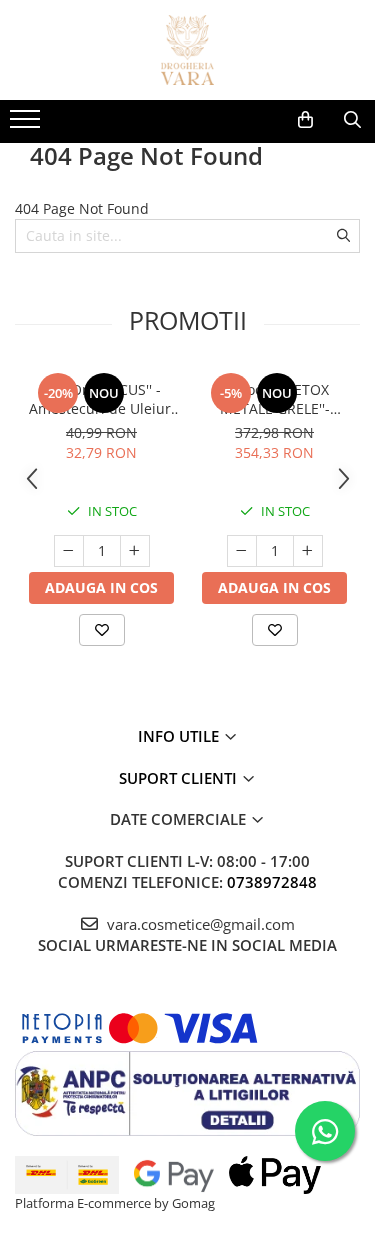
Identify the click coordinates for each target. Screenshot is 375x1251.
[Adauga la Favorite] (102, 630)
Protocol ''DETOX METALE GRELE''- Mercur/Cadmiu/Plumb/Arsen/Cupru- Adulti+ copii (274, 399)
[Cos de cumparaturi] (305, 120)
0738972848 (272, 882)
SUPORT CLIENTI (180, 778)
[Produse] (27, 125)
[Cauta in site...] (352, 120)
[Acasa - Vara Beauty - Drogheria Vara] (188, 50)
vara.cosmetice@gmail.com (199, 924)
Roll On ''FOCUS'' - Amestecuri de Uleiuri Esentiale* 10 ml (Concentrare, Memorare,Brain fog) (102, 399)
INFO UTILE (180, 736)
